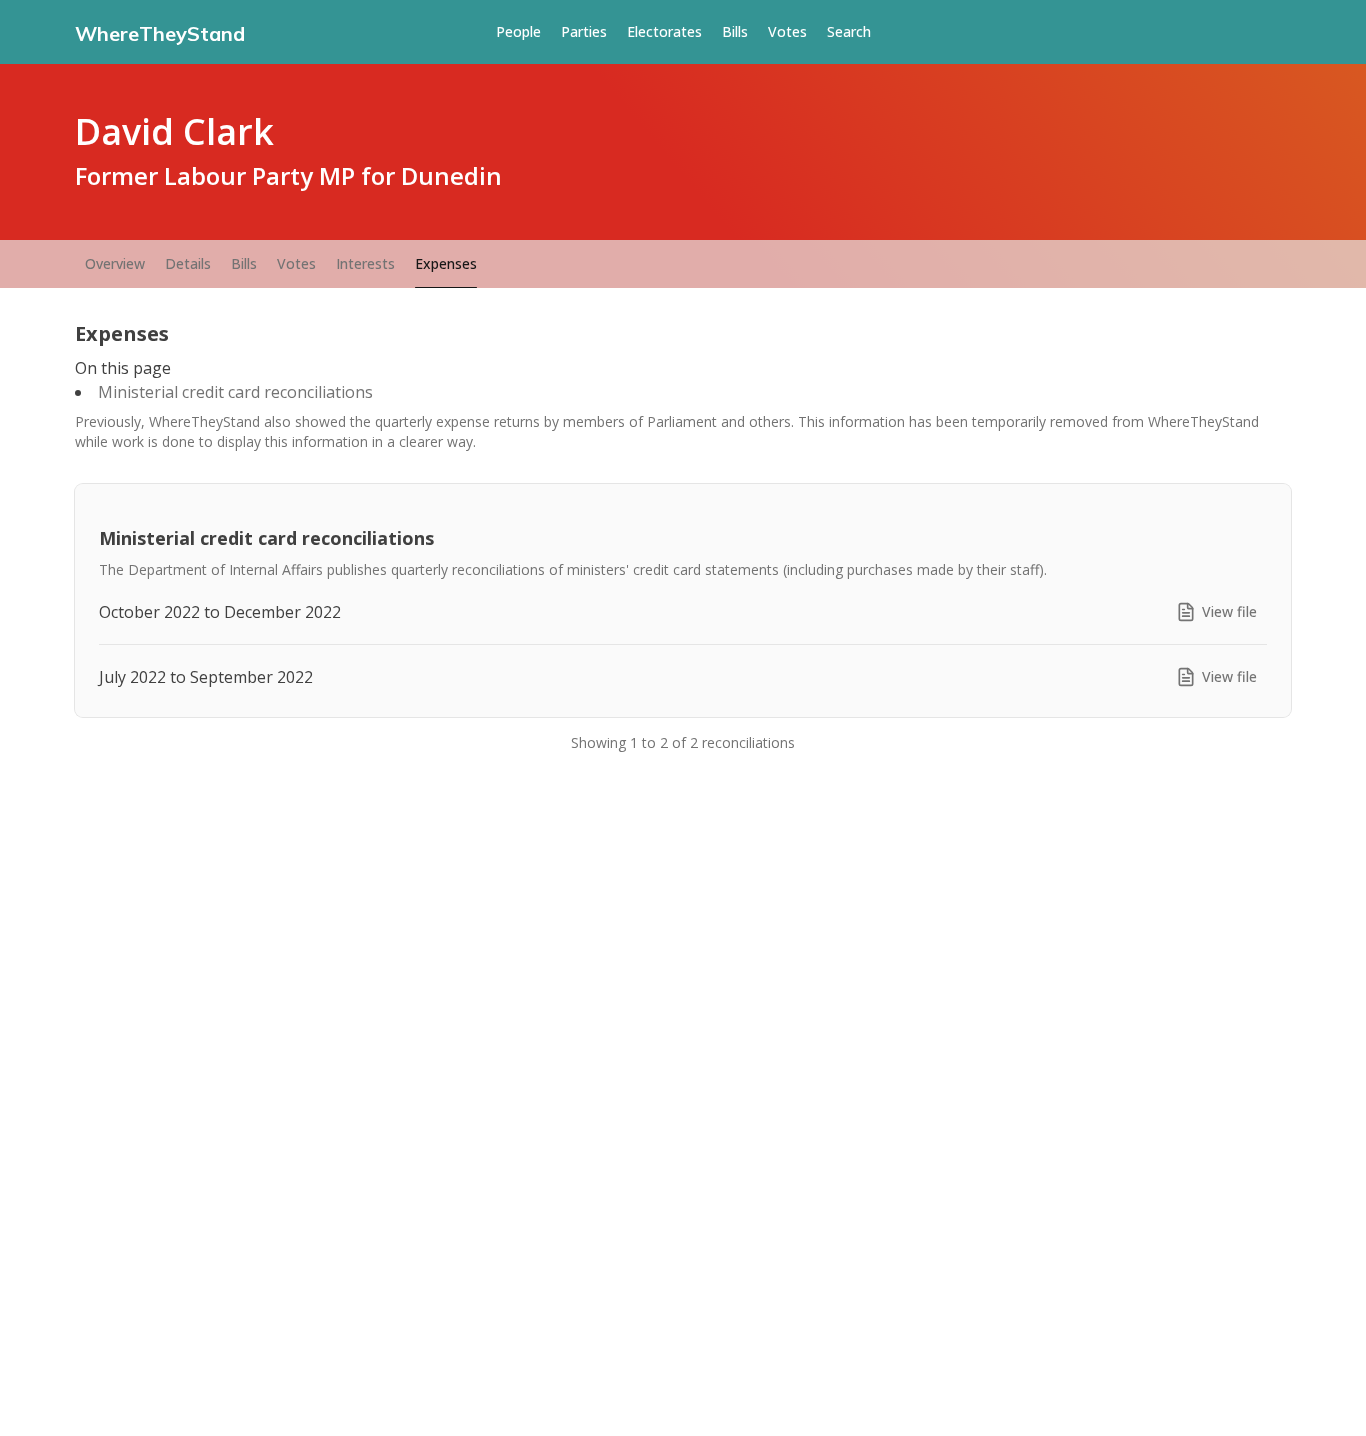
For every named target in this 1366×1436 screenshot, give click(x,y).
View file (1229, 611)
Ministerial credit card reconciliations (235, 392)
